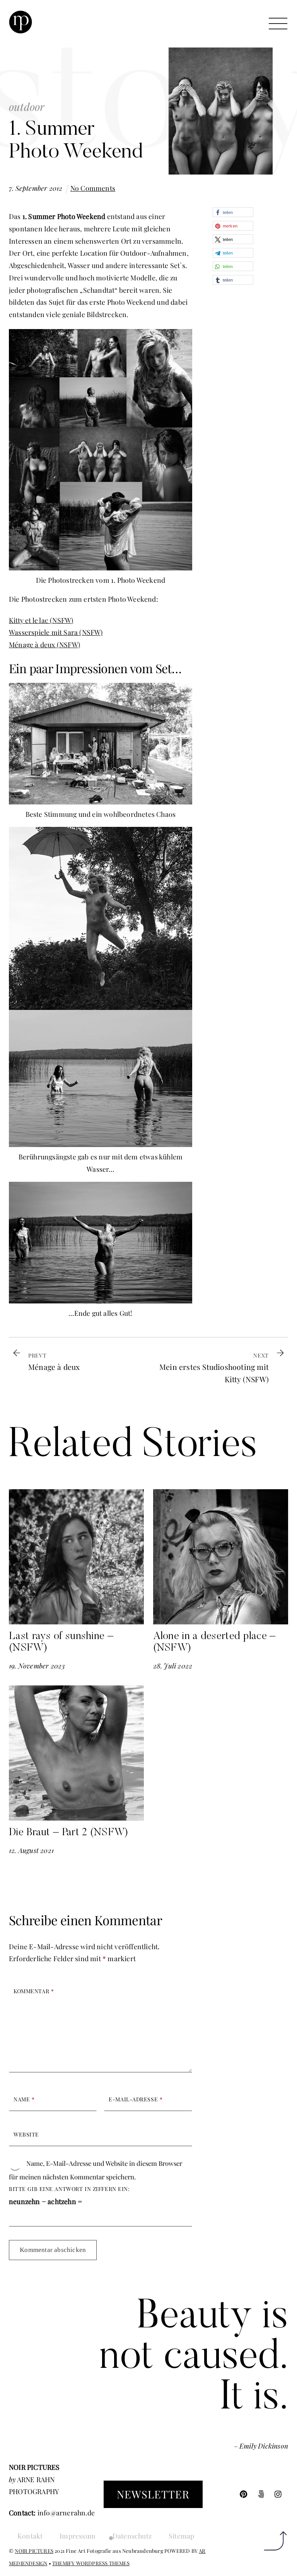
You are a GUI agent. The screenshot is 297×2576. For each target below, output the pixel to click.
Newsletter (153, 2494)
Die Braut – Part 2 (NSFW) (69, 1833)
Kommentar (34, 1991)
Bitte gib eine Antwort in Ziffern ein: (69, 2189)
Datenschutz (132, 2536)
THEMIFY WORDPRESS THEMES (91, 2563)
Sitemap (181, 2536)
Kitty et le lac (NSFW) (41, 620)
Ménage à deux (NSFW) (44, 644)
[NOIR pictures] (20, 30)
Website (26, 2134)
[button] (233, 212)
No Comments (93, 188)
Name (24, 2099)
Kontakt (30, 2536)
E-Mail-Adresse (136, 2099)
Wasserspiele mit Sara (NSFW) (56, 632)
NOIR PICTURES (34, 2551)
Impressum (78, 2536)
